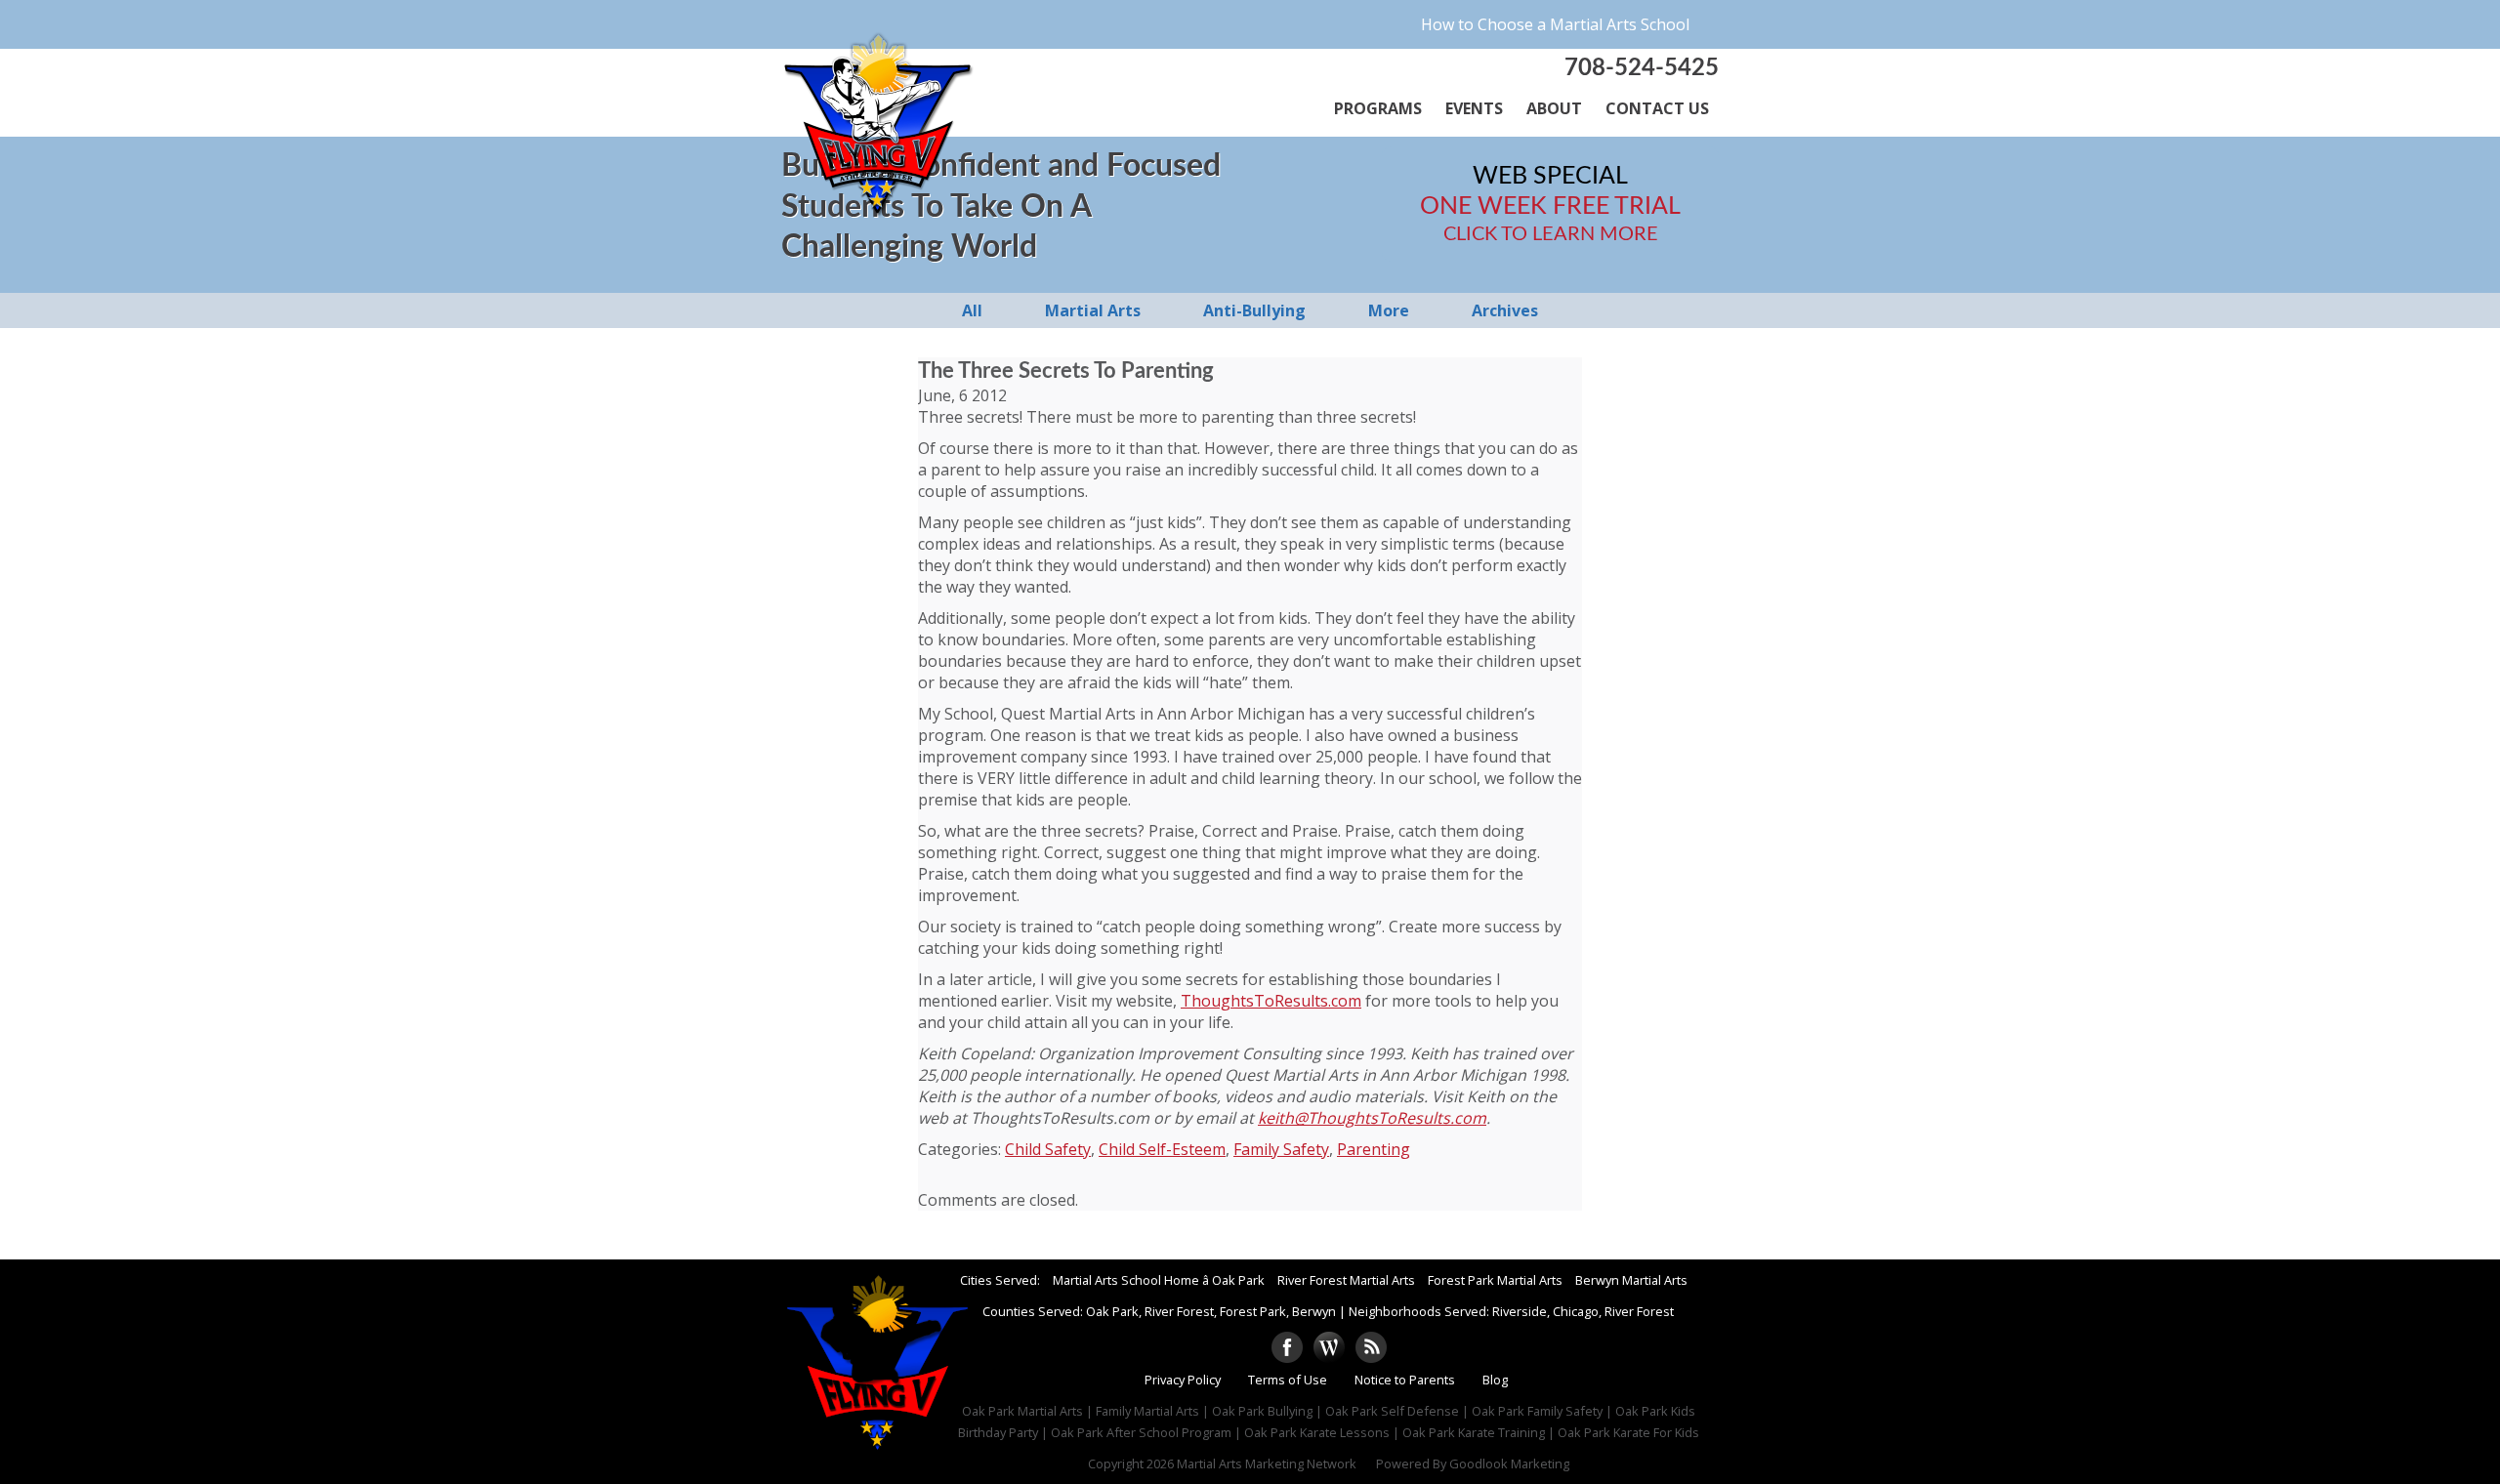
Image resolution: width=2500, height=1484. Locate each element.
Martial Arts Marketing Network (1267, 1463)
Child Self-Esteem (1162, 1149)
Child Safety (1048, 1149)
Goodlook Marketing (1509, 1463)
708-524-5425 (1642, 68)
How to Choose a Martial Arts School (1555, 24)
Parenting (1374, 1149)
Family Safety (1281, 1149)
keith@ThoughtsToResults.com (1372, 1118)
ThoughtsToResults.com (1271, 1001)
